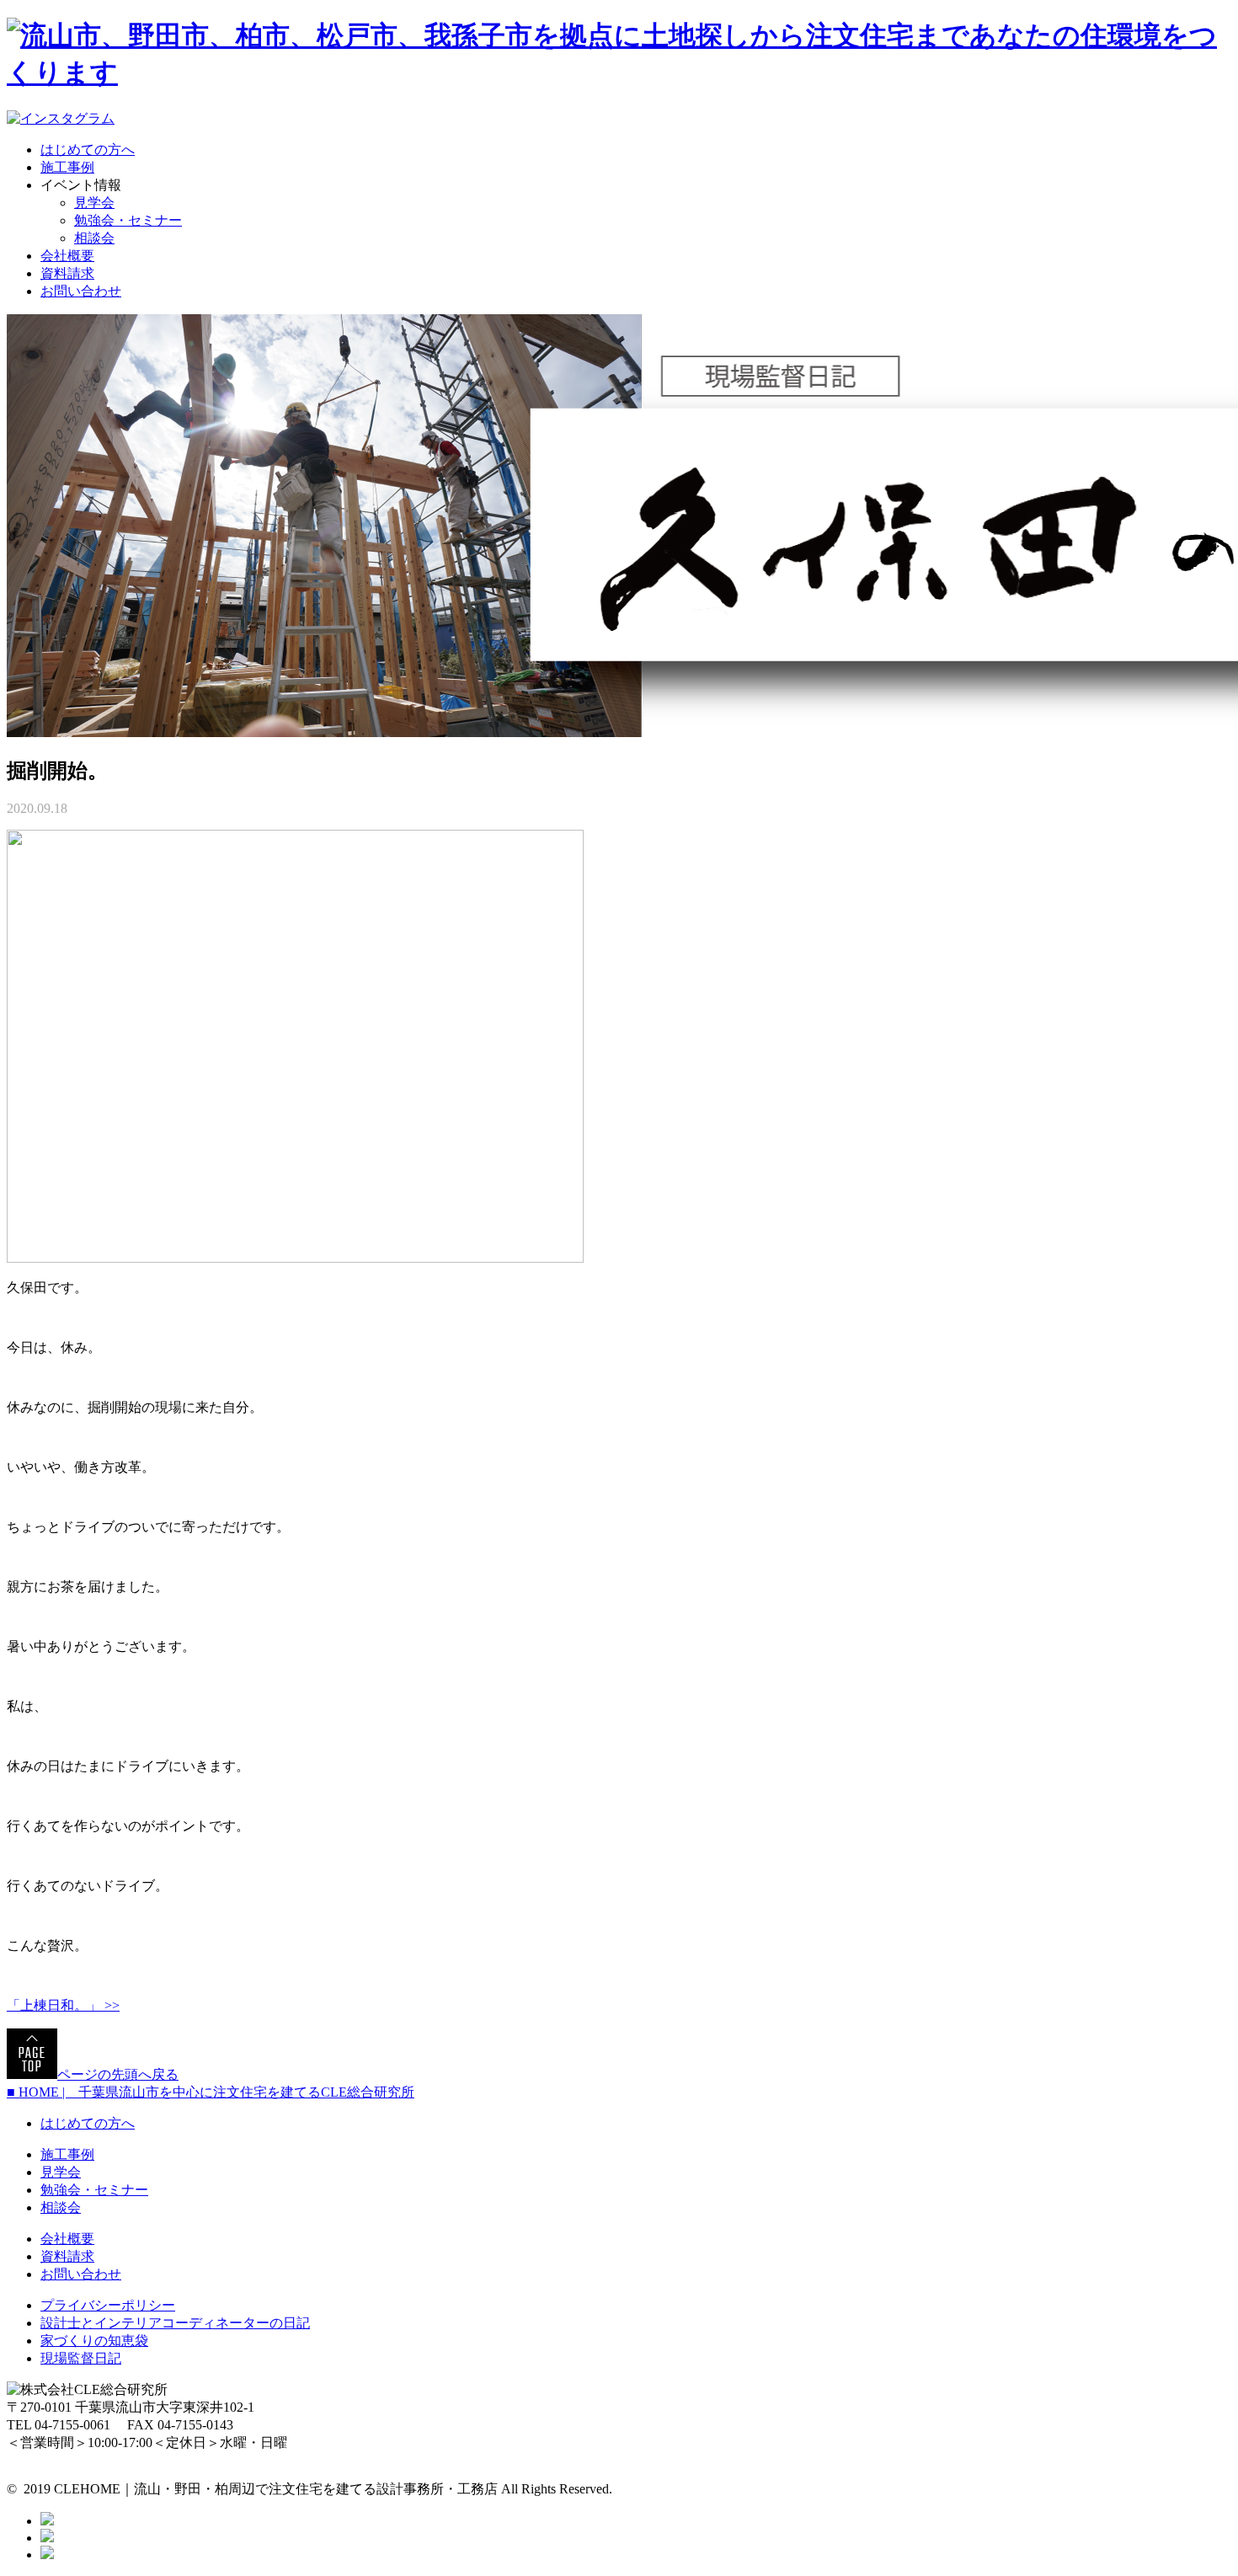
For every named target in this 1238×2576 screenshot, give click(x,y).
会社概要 (67, 256)
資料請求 (67, 273)
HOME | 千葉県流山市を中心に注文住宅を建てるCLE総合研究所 (211, 2092)
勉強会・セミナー (128, 220)
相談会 (94, 238)
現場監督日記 (81, 2358)
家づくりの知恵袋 (94, 2341)
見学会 (94, 203)
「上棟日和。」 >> (63, 2005)
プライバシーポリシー (108, 2305)
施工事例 (67, 167)
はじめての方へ (88, 150)
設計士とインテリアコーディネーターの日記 (175, 2323)
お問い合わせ (81, 291)
